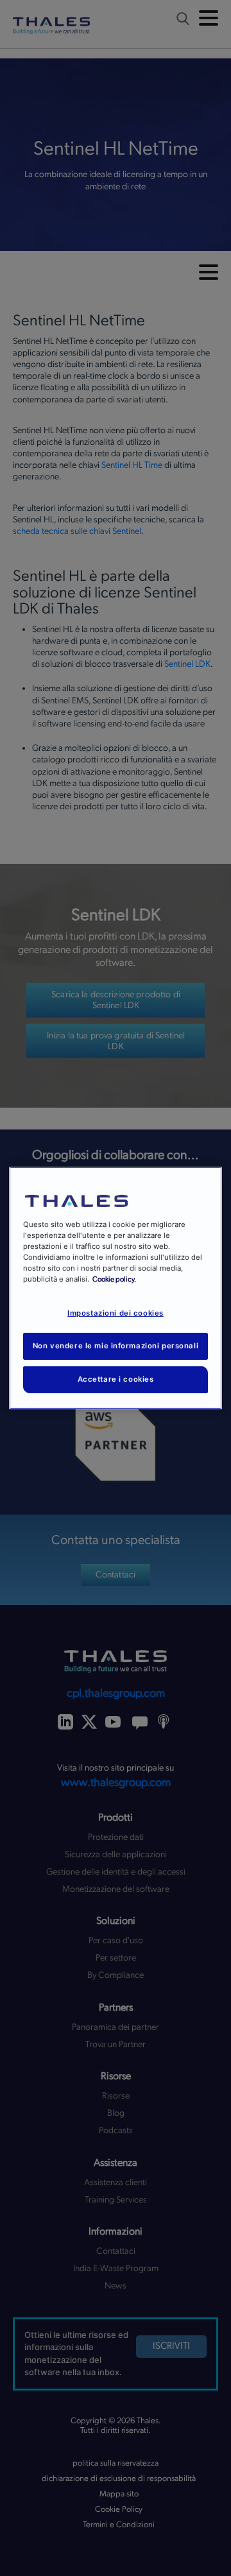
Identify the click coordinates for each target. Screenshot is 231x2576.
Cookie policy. (114, 1279)
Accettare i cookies (116, 1379)
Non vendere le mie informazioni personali (116, 1346)
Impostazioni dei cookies (116, 1313)
